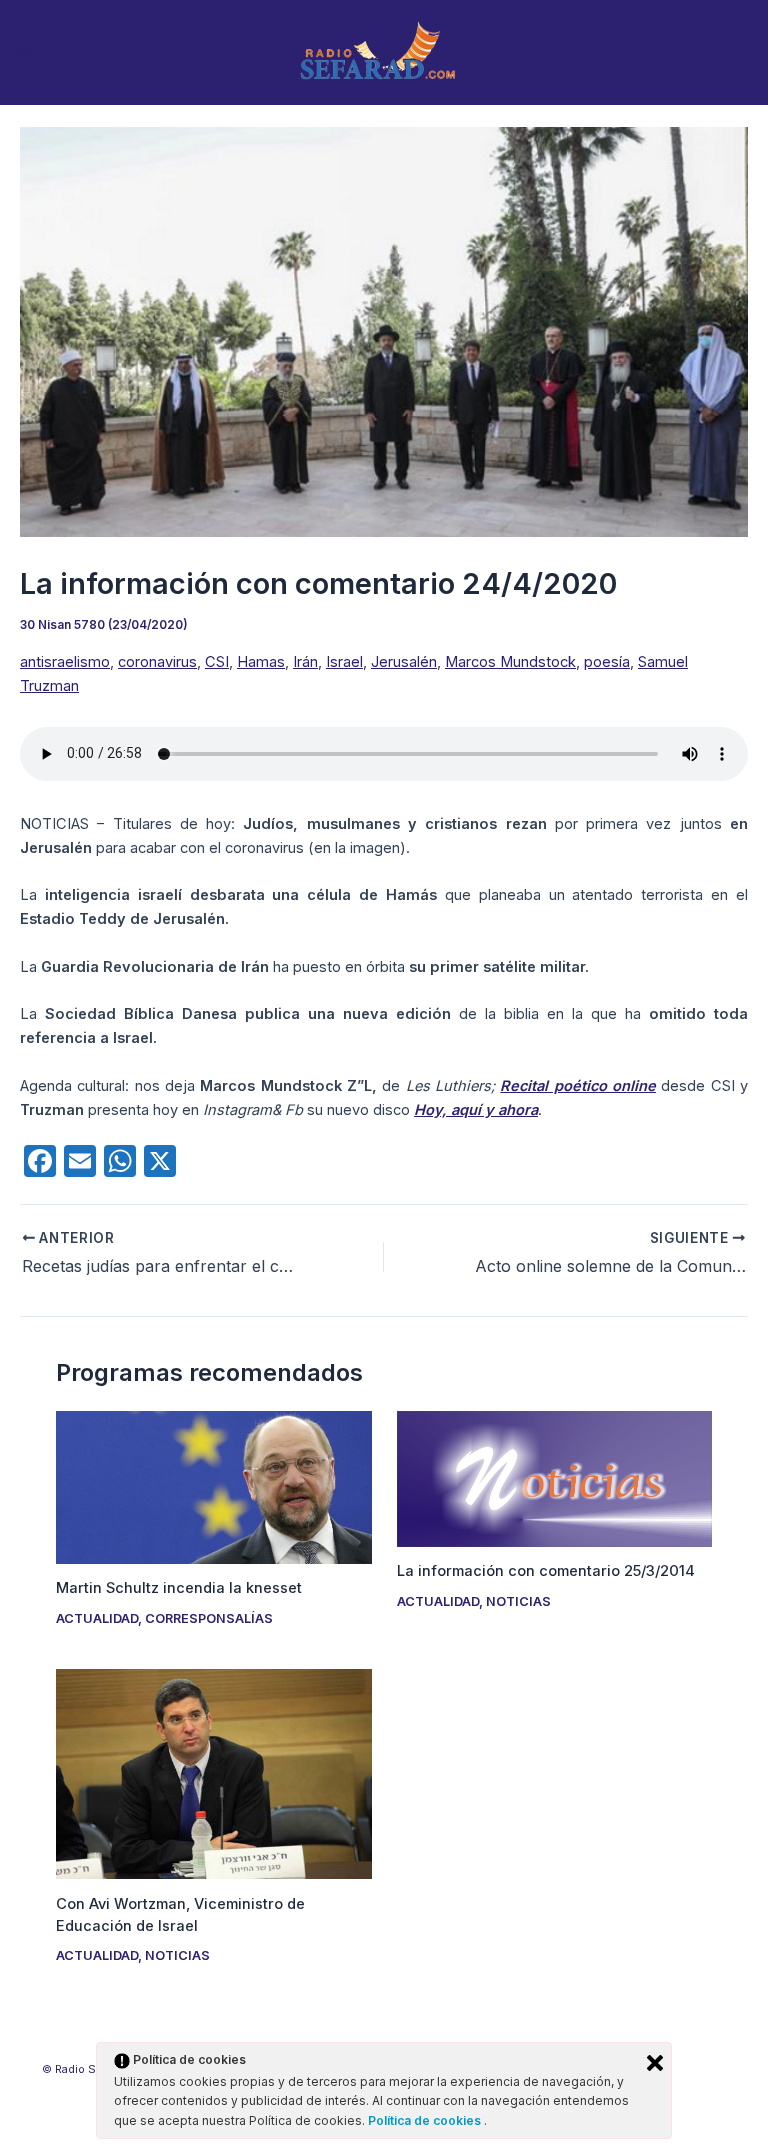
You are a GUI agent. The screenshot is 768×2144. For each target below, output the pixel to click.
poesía (607, 662)
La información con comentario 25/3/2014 (546, 1571)
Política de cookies (426, 2120)
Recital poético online (578, 1086)
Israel (344, 662)
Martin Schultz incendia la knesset (179, 1588)
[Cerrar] (655, 2063)
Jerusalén (404, 662)
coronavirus (157, 662)
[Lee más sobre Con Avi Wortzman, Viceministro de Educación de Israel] (213, 1773)
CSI (217, 662)
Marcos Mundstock (510, 662)
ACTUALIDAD (97, 1618)
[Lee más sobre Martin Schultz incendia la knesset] (213, 1487)
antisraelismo (65, 662)
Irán (305, 662)
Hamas (261, 662)
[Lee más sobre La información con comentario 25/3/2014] (554, 1478)
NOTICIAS (518, 1601)
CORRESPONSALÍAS (209, 1618)
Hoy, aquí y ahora (476, 1110)
